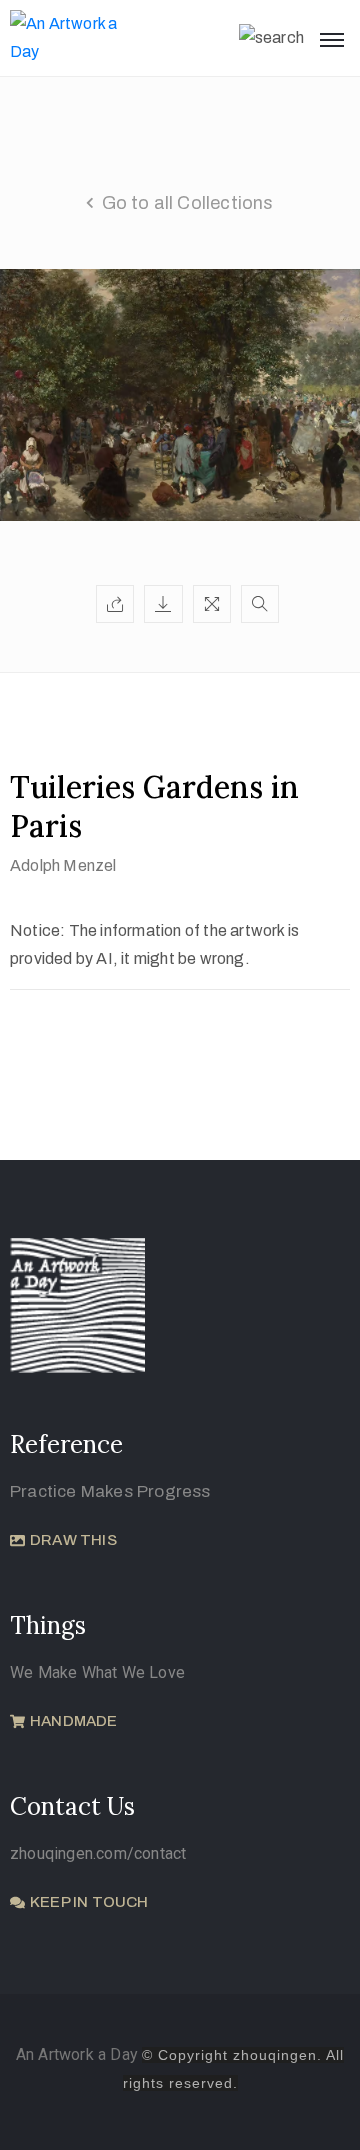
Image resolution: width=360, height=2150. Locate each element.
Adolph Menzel (63, 865)
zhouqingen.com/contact (98, 1853)
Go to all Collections (188, 203)
